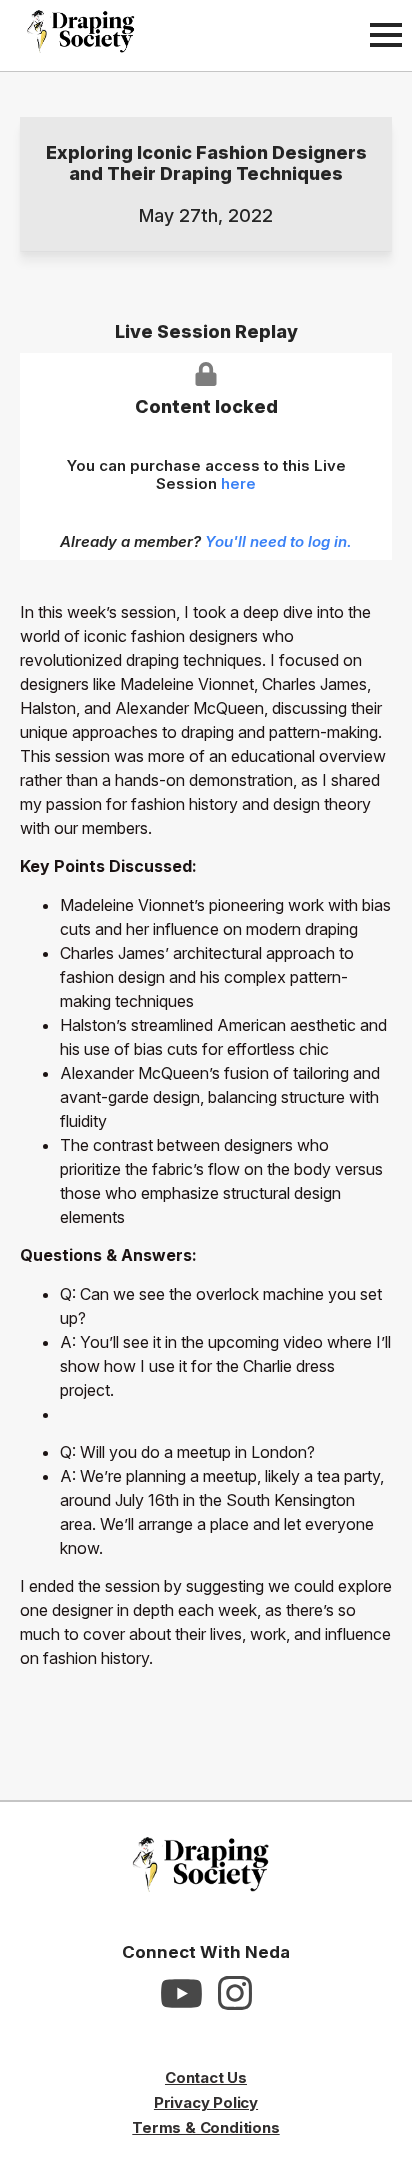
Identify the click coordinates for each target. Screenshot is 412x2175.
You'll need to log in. (278, 541)
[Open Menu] (386, 35)
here (238, 483)
